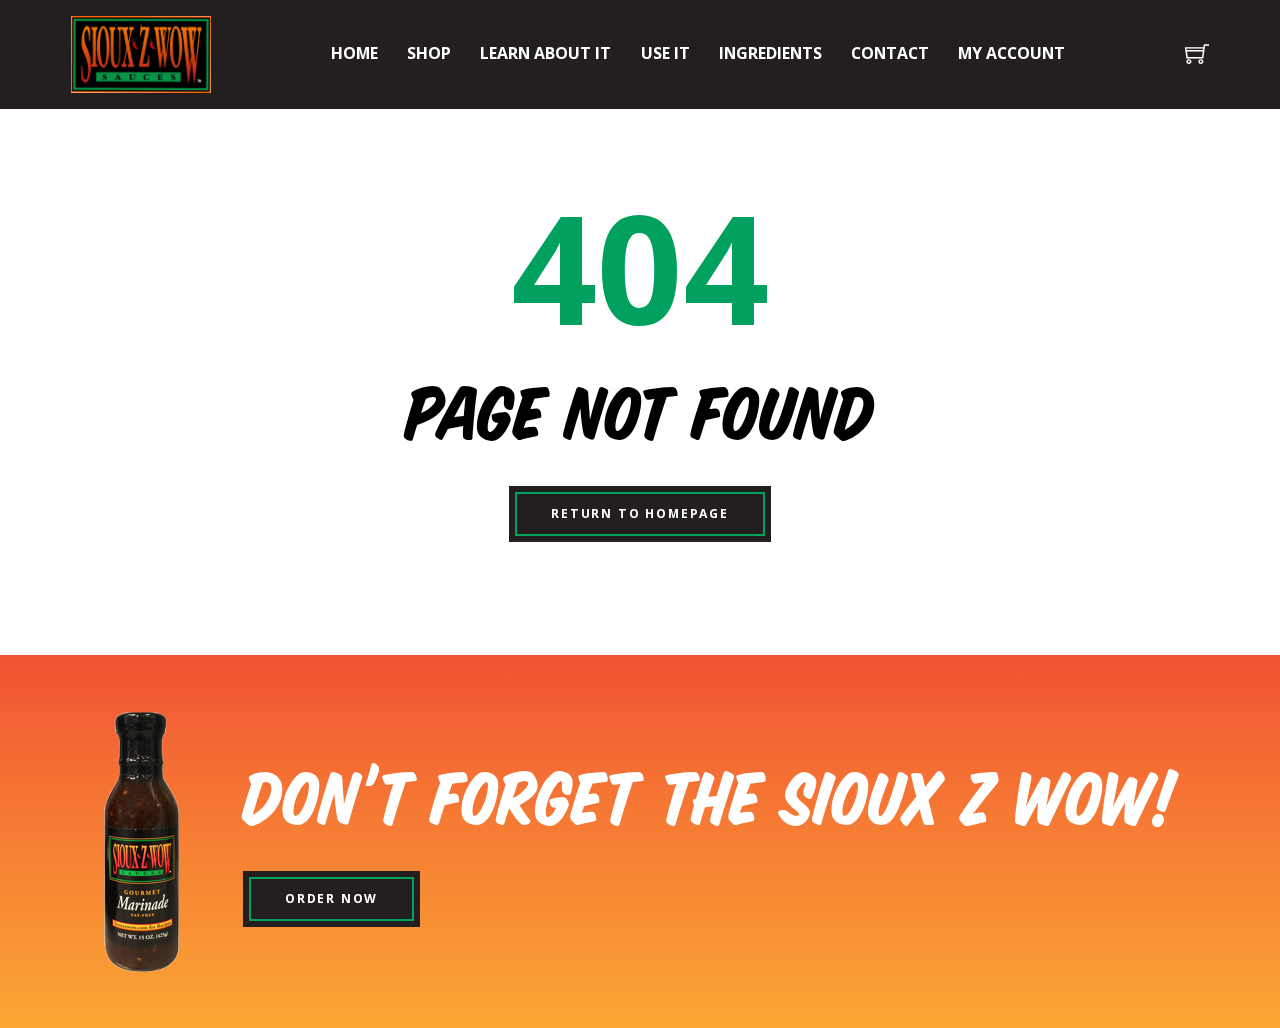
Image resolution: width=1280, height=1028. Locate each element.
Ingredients (770, 53)
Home (354, 53)
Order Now (331, 898)
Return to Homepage (640, 513)
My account (1011, 53)
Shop (429, 53)
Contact (890, 53)
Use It (665, 53)
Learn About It (545, 53)
